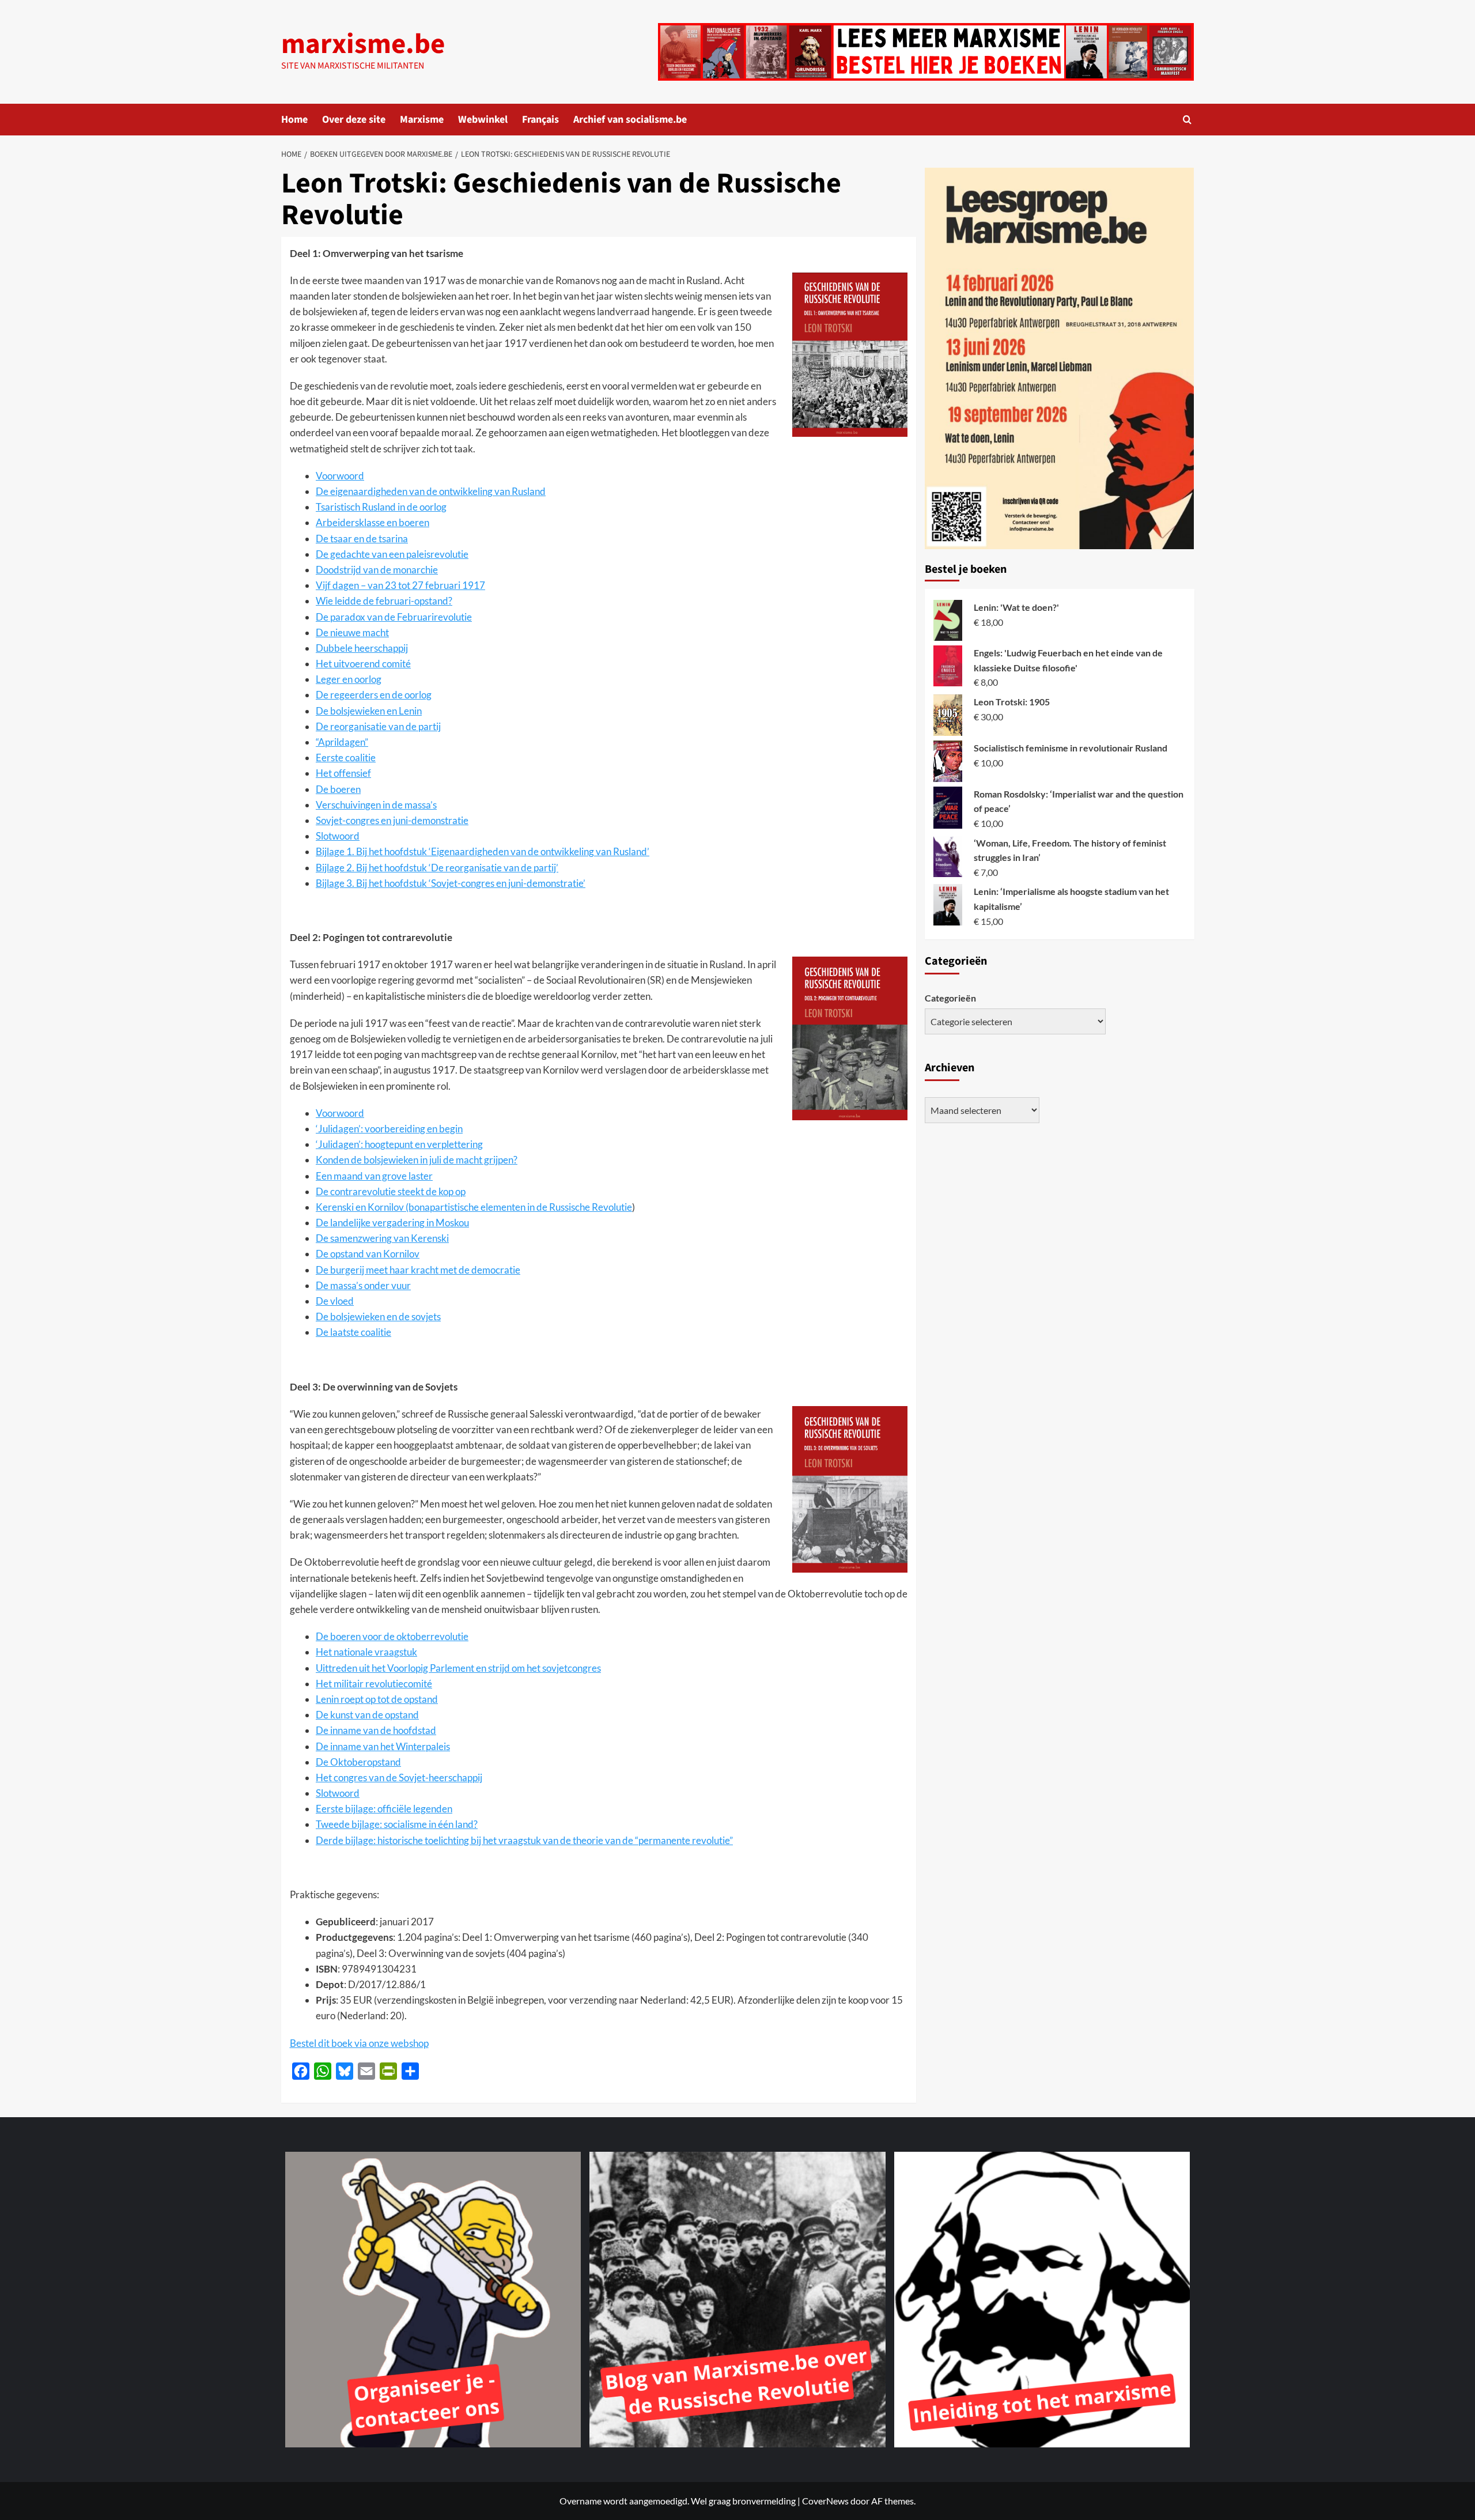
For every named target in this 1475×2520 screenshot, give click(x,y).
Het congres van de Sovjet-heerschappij (399, 1777)
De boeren (338, 789)
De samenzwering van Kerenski (382, 1238)
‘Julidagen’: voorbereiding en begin (389, 1129)
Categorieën (950, 998)
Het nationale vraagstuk (366, 1652)
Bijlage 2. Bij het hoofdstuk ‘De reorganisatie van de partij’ (437, 868)
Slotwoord (338, 836)
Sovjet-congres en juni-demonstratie (392, 820)
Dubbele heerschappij (362, 648)
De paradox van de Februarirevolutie (394, 617)
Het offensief (343, 773)
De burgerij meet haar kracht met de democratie (418, 1270)
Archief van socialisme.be (630, 120)
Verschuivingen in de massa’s (376, 805)
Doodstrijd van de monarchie (377, 570)
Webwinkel (483, 120)
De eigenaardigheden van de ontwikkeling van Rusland (431, 491)
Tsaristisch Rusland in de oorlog (381, 507)
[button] (1187, 120)
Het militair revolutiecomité (374, 1684)
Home (294, 120)
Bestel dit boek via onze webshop (359, 2043)
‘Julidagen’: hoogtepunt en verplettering (399, 1144)
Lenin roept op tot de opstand (377, 1699)
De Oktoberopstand (358, 1762)
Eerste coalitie (346, 757)
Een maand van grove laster (374, 1176)
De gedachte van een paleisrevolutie (392, 554)
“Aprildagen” (342, 742)
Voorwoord (340, 476)
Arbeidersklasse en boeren (372, 522)
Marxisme (422, 120)
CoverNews (825, 2501)
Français (540, 120)
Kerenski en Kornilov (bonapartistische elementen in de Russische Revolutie (474, 1207)
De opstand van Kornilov (368, 1254)
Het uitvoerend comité (363, 664)
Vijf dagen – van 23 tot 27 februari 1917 (400, 585)
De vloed (335, 1301)
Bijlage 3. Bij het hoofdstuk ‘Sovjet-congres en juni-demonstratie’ (451, 883)
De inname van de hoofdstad (376, 1730)
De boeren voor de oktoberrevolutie (392, 1636)
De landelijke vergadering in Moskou (392, 1223)
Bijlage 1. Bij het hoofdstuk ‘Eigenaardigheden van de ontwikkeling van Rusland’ (483, 851)
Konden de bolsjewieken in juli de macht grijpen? (417, 1160)
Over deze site (354, 120)
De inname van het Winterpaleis (383, 1746)
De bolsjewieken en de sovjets (378, 1316)
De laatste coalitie (353, 1332)
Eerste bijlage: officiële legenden (384, 1809)
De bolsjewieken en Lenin (369, 711)
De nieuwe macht (352, 632)
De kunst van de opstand (367, 1715)
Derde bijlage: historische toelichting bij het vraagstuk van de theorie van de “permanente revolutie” (524, 1840)
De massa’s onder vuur (363, 1285)
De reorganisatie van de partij (378, 726)
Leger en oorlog (349, 679)
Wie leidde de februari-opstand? (384, 601)
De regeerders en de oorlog (374, 695)
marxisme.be (363, 44)
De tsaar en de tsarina (362, 539)
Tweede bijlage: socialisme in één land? (397, 1824)
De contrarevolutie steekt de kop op (391, 1191)
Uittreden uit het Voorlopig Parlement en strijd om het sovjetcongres (458, 1668)
